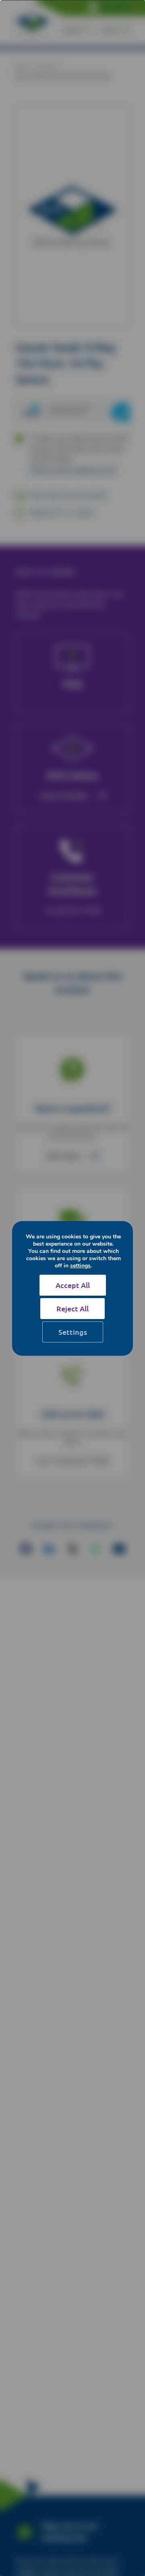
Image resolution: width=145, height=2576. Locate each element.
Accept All (73, 1285)
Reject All (72, 1308)
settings (80, 1266)
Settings (73, 1332)
